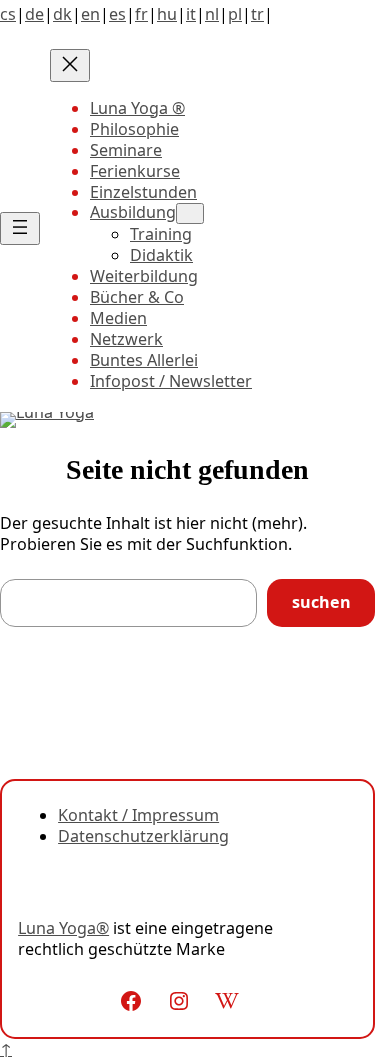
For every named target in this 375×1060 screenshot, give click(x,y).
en (90, 14)
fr (141, 14)
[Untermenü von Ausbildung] (190, 213)
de (34, 14)
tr (257, 14)
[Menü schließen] (70, 65)
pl (235, 14)
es (117, 14)
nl (212, 14)
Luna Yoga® (63, 928)
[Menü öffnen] (20, 228)
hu (167, 14)
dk (62, 14)
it (191, 14)
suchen (321, 602)
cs (8, 14)
